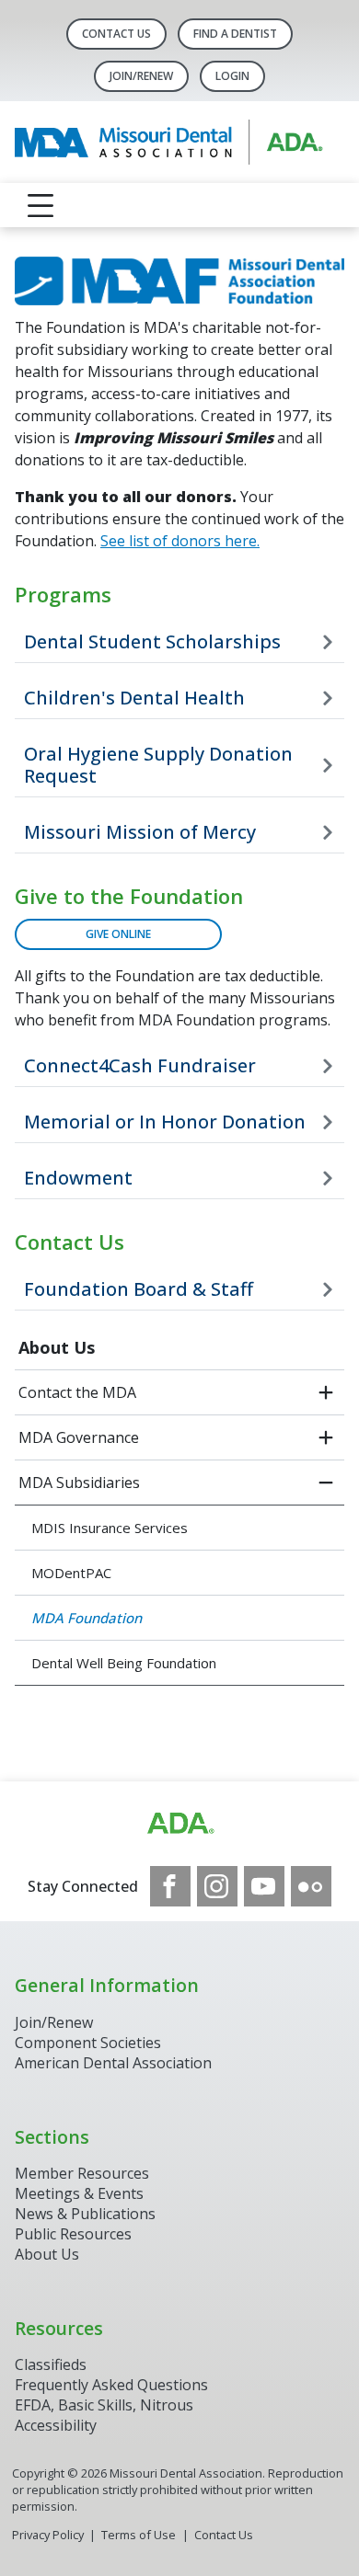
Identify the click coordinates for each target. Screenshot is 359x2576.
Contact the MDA (77, 1392)
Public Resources (73, 2234)
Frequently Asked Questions (111, 2385)
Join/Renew (141, 76)
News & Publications (85, 2214)
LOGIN (232, 76)
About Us (57, 1347)
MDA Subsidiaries (79, 1483)
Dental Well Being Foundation (124, 1663)
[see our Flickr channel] (311, 1886)
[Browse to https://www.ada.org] (179, 1824)
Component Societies (88, 2043)
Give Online (118, 934)
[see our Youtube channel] (264, 1886)
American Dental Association (113, 2063)
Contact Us (116, 34)
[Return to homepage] (179, 142)
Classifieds (51, 2364)
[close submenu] (326, 1483)
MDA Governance (79, 1437)
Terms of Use (139, 2535)
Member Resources (82, 2173)
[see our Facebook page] (170, 1886)
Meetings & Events (79, 2193)
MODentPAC (71, 1573)
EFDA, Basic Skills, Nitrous (104, 2405)
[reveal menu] (41, 205)
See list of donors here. (180, 541)
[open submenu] (326, 1392)
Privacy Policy (48, 2535)
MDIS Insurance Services (110, 1528)
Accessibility (56, 2425)
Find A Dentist (235, 34)
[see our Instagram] (217, 1886)
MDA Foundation (87, 1618)
